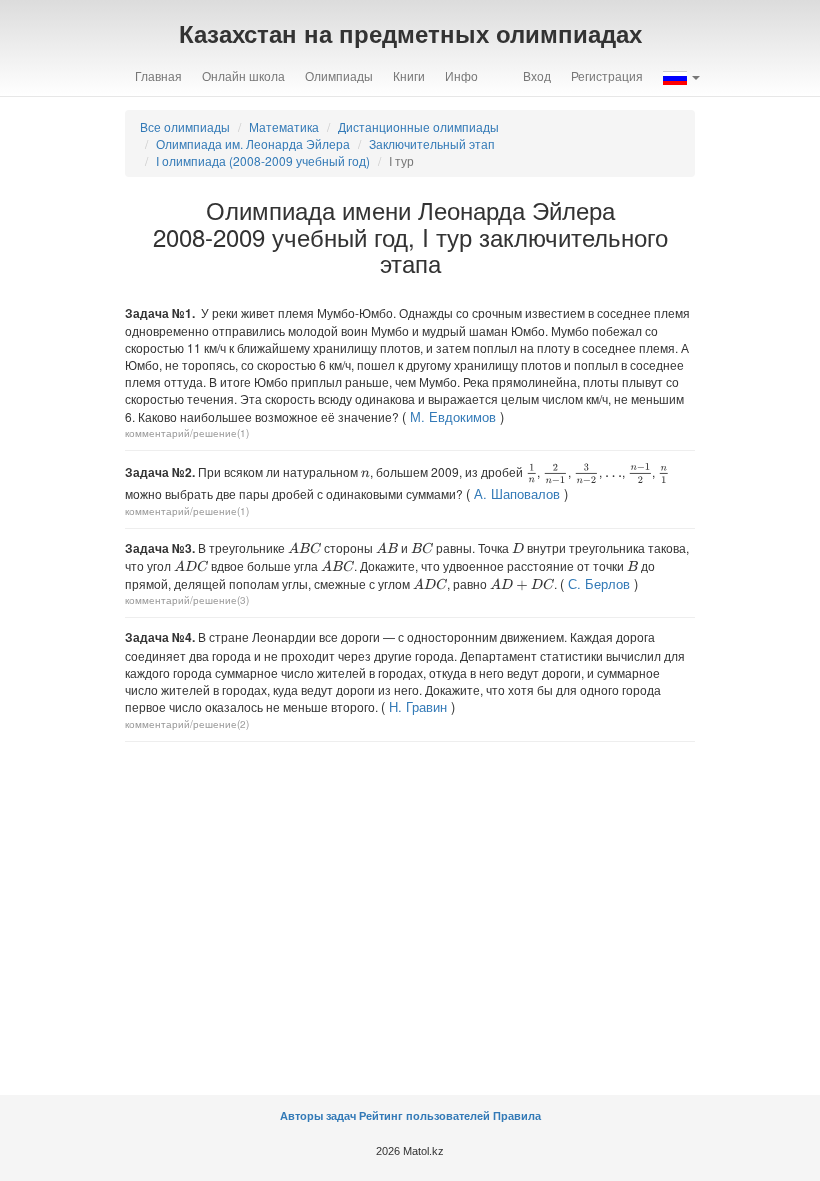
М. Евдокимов (453, 416)
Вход (537, 75)
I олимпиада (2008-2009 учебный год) (263, 160)
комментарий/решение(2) (187, 724)
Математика (284, 126)
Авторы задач (319, 1116)
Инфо (461, 75)
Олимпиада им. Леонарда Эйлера (253, 143)
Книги (409, 75)
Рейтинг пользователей (424, 1116)
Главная (158, 75)
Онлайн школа (243, 75)
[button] (681, 76)
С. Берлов (599, 583)
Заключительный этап (432, 143)
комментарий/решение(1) (187, 433)
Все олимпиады (185, 126)
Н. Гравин (418, 706)
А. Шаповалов (517, 493)
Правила (517, 1116)
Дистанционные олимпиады (418, 126)
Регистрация (607, 75)
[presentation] (365, 474)
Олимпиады (339, 75)
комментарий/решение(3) (187, 600)
